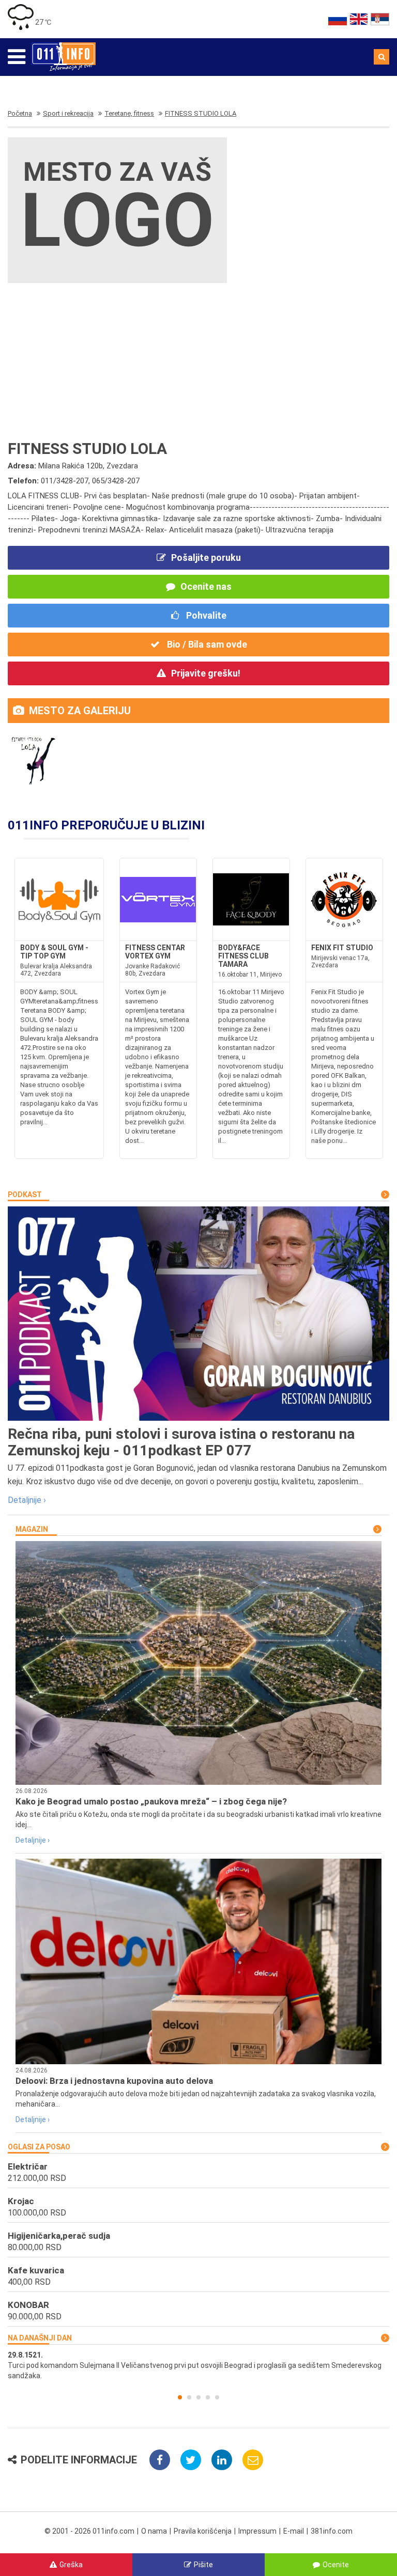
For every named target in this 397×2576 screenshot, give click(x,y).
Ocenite (336, 2565)
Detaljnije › (27, 1500)
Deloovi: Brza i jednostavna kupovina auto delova (114, 2081)
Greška (71, 2565)
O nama (154, 2531)
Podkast (25, 1195)
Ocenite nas (206, 586)
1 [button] (180, 2397)
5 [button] (217, 2397)
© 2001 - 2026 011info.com (89, 2531)
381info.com (332, 2531)
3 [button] (198, 2397)
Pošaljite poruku (206, 557)
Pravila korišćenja (203, 2531)
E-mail (294, 2531)
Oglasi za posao (39, 2147)
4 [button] (208, 2397)
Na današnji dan (40, 2338)
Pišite (203, 2565)
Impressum (257, 2531)
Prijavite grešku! (206, 673)
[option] (198, 2365)
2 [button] (189, 2397)
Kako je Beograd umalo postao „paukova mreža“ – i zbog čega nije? (151, 1801)
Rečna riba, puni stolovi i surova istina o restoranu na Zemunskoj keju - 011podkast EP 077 (181, 1442)
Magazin (32, 1529)
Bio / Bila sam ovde (206, 644)
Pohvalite (205, 615)
